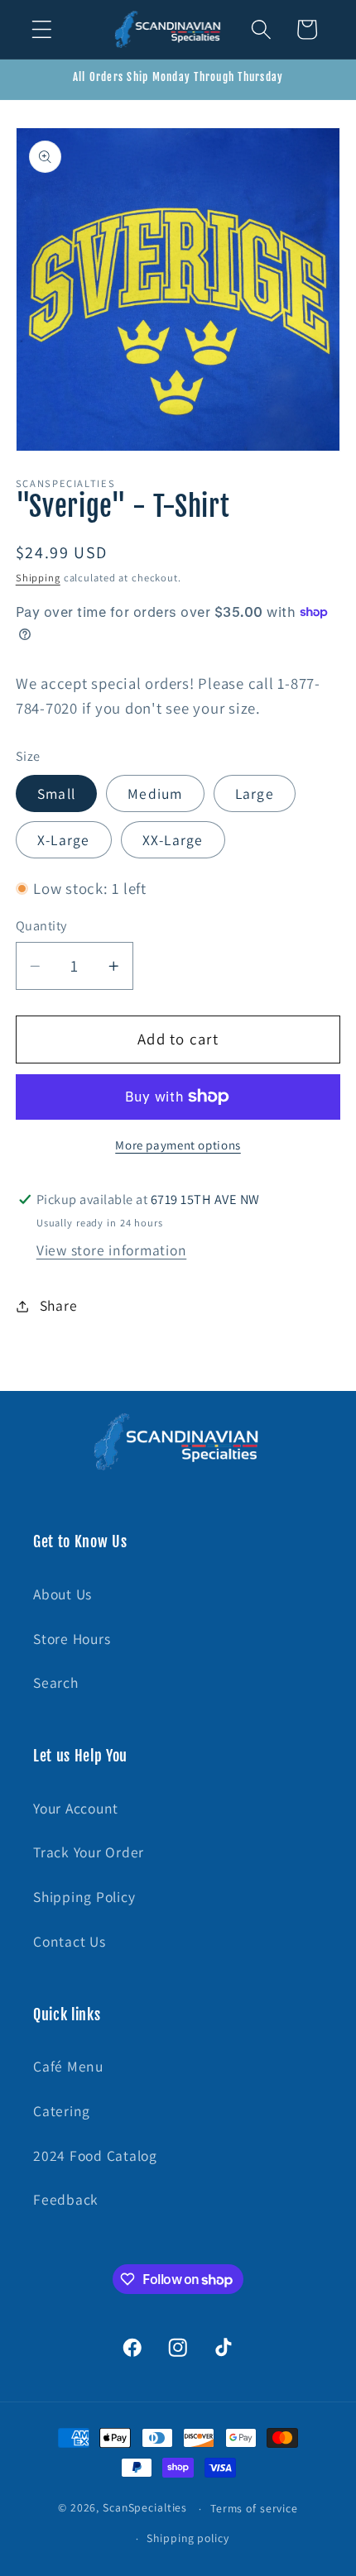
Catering (62, 2111)
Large (255, 793)
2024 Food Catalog (95, 2155)
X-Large (64, 840)
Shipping (38, 578)
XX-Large (173, 840)
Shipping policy (188, 2538)
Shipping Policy (84, 1897)
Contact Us (70, 1941)
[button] (42, 29)
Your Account (76, 1808)
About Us (63, 1594)
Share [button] (59, 1305)
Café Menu (68, 2066)
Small (56, 793)
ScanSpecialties (145, 2508)
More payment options (178, 1145)
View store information (112, 1250)
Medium (155, 793)
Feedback (66, 2199)
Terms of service (254, 2508)
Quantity (41, 925)
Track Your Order (89, 1852)
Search (56, 1682)
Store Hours (72, 1639)
